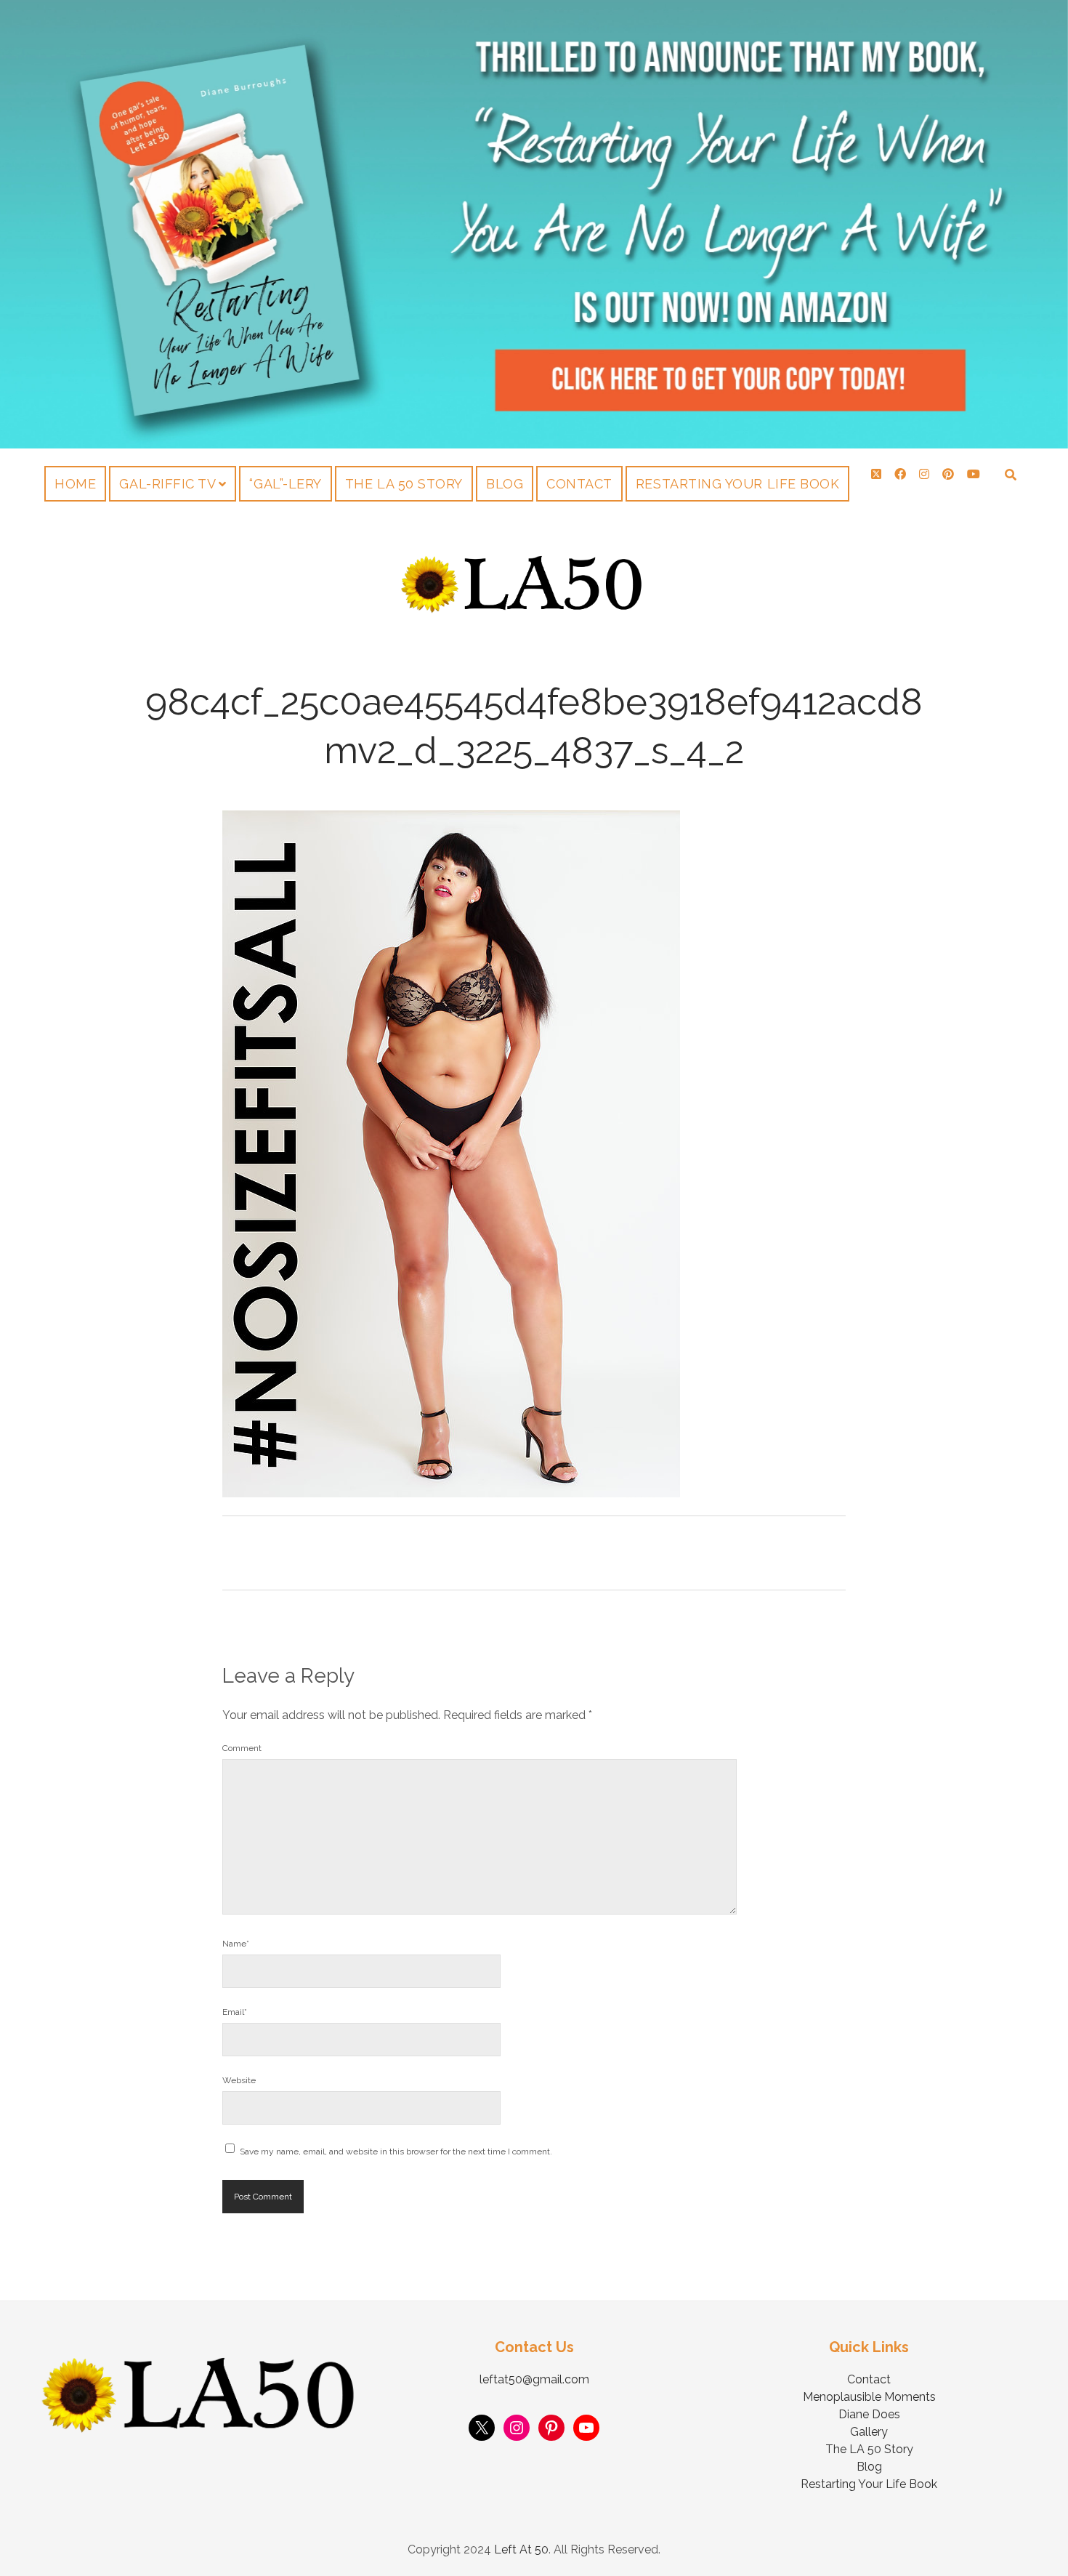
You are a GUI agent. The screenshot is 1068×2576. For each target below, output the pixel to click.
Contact (579, 484)
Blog (505, 484)
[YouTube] (586, 2428)
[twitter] (876, 474)
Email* (235, 2012)
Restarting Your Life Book (738, 484)
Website (239, 2080)
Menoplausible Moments (869, 2397)
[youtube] (974, 474)
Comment (242, 1748)
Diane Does (869, 2414)
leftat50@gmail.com (534, 2379)
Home (75, 484)
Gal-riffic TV (167, 484)
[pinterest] (948, 474)
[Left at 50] (522, 609)
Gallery (869, 2432)
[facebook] (900, 474)
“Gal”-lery (285, 484)
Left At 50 (521, 2549)
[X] (482, 2428)
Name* (236, 1944)
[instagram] (924, 474)
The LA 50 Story (404, 484)
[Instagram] (517, 2428)
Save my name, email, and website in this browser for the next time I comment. (396, 2152)
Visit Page (534, 224)
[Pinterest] (551, 2428)
